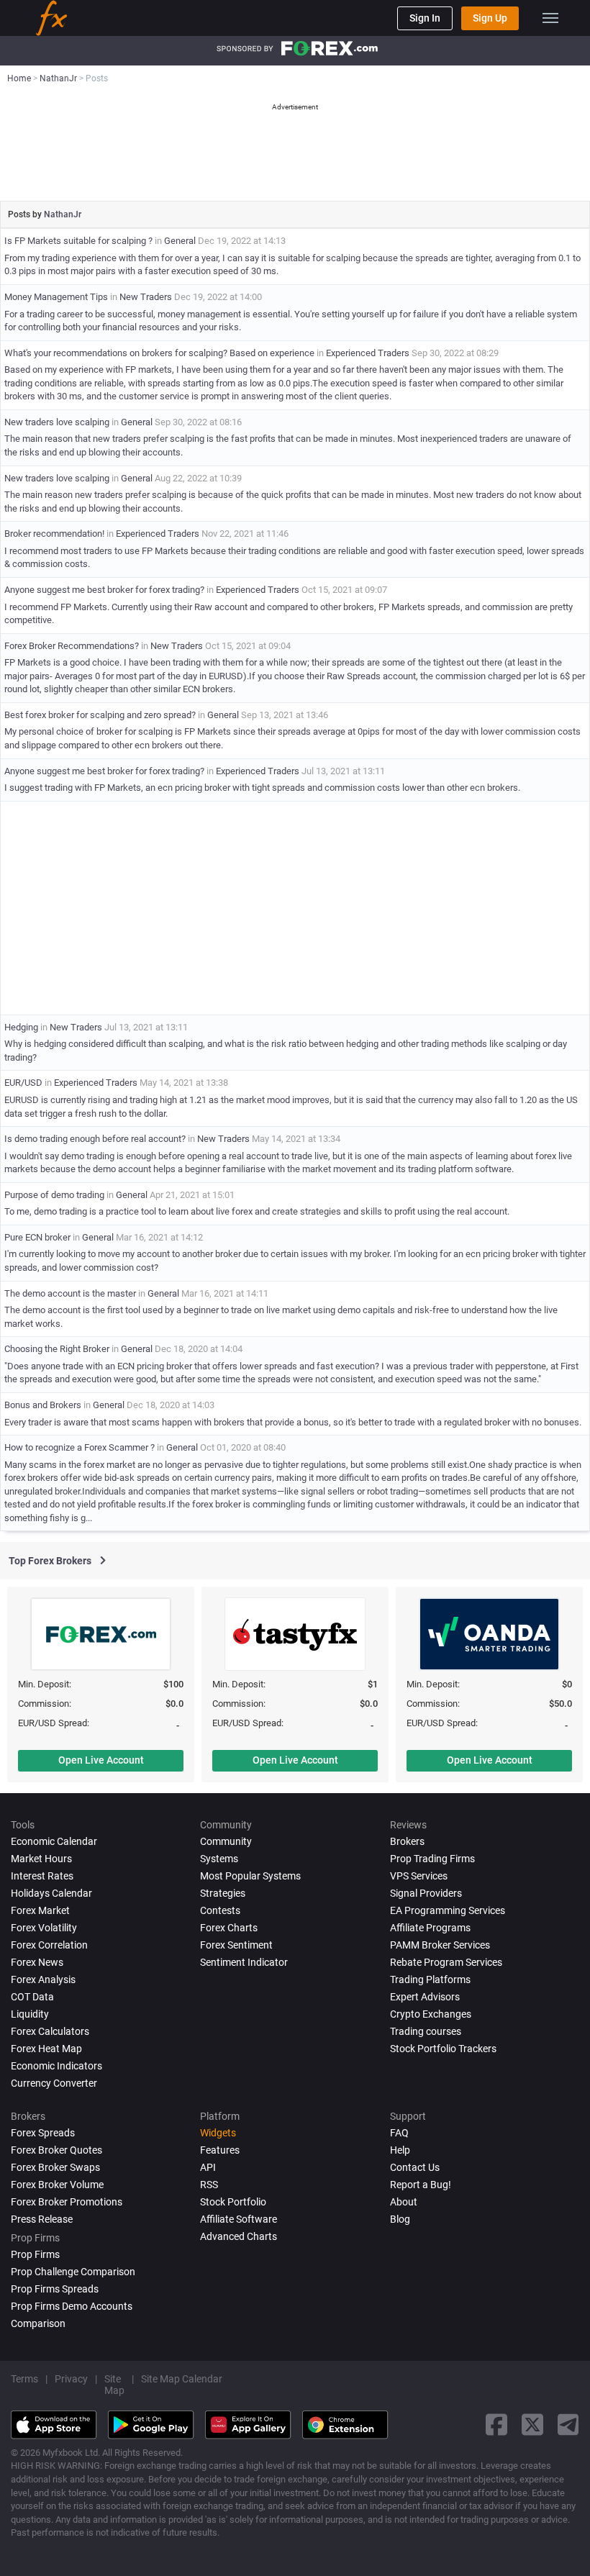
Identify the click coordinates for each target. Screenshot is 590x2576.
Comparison (38, 2323)
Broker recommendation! (54, 534)
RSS (209, 2185)
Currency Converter (54, 2083)
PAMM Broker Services (440, 1945)
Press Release (42, 2219)
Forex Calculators (50, 2031)
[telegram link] (568, 2425)
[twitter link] (532, 2425)
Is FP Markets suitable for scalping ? (78, 241)
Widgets (218, 2133)
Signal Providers (426, 1893)
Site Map (114, 2385)
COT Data (32, 1997)
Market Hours (41, 1859)
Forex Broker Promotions (67, 2202)
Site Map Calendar (182, 2379)
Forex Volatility (44, 1928)
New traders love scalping (57, 422)
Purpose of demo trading (54, 1195)
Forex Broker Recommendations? (72, 646)
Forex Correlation (49, 1945)
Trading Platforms (430, 1979)
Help (400, 2150)
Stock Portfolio (233, 2202)
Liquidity (30, 2014)
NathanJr (63, 214)
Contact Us (415, 2167)
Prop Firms (35, 2254)
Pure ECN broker (37, 1237)
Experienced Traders (368, 353)
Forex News (37, 1962)
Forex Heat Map (46, 2049)
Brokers (407, 1841)
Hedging (21, 1027)
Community (226, 1841)
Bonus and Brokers (44, 1405)
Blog (400, 2219)
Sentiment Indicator (244, 1962)
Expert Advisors (425, 1997)
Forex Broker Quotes (56, 2150)
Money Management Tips (56, 297)
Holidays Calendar (51, 1893)
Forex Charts (229, 1928)
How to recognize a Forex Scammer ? (80, 1447)
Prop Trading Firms (432, 1859)
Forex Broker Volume (57, 2185)
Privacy (71, 2379)
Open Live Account (101, 1760)
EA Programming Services (448, 1910)
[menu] (550, 18)
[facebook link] (496, 2425)
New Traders (146, 297)
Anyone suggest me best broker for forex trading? (104, 590)
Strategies (223, 1893)
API (208, 2167)
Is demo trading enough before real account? (95, 1139)
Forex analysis (43, 1979)
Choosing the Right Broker (57, 1349)
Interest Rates (42, 1876)
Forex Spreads (43, 2133)
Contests (220, 1910)
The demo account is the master (70, 1293)
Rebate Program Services (446, 1962)
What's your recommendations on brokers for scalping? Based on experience (159, 353)
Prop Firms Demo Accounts (72, 2306)
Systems (219, 1859)
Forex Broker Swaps (55, 2167)
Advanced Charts (239, 2236)
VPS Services (419, 1876)
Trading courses (426, 2031)
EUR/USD (23, 1083)
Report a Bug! (421, 2185)
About (404, 2202)
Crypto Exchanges (431, 2014)
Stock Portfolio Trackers (443, 2049)
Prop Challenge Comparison (73, 2272)
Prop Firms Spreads (55, 2289)
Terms (24, 2379)
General (180, 241)
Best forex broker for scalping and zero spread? (100, 715)
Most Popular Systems (250, 1876)
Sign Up (490, 18)
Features (220, 2150)
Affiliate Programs (430, 1928)
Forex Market (40, 1910)
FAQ (399, 2133)
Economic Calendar (54, 1841)
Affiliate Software (239, 2219)
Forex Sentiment (236, 1945)
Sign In (425, 18)
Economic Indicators (56, 2066)
